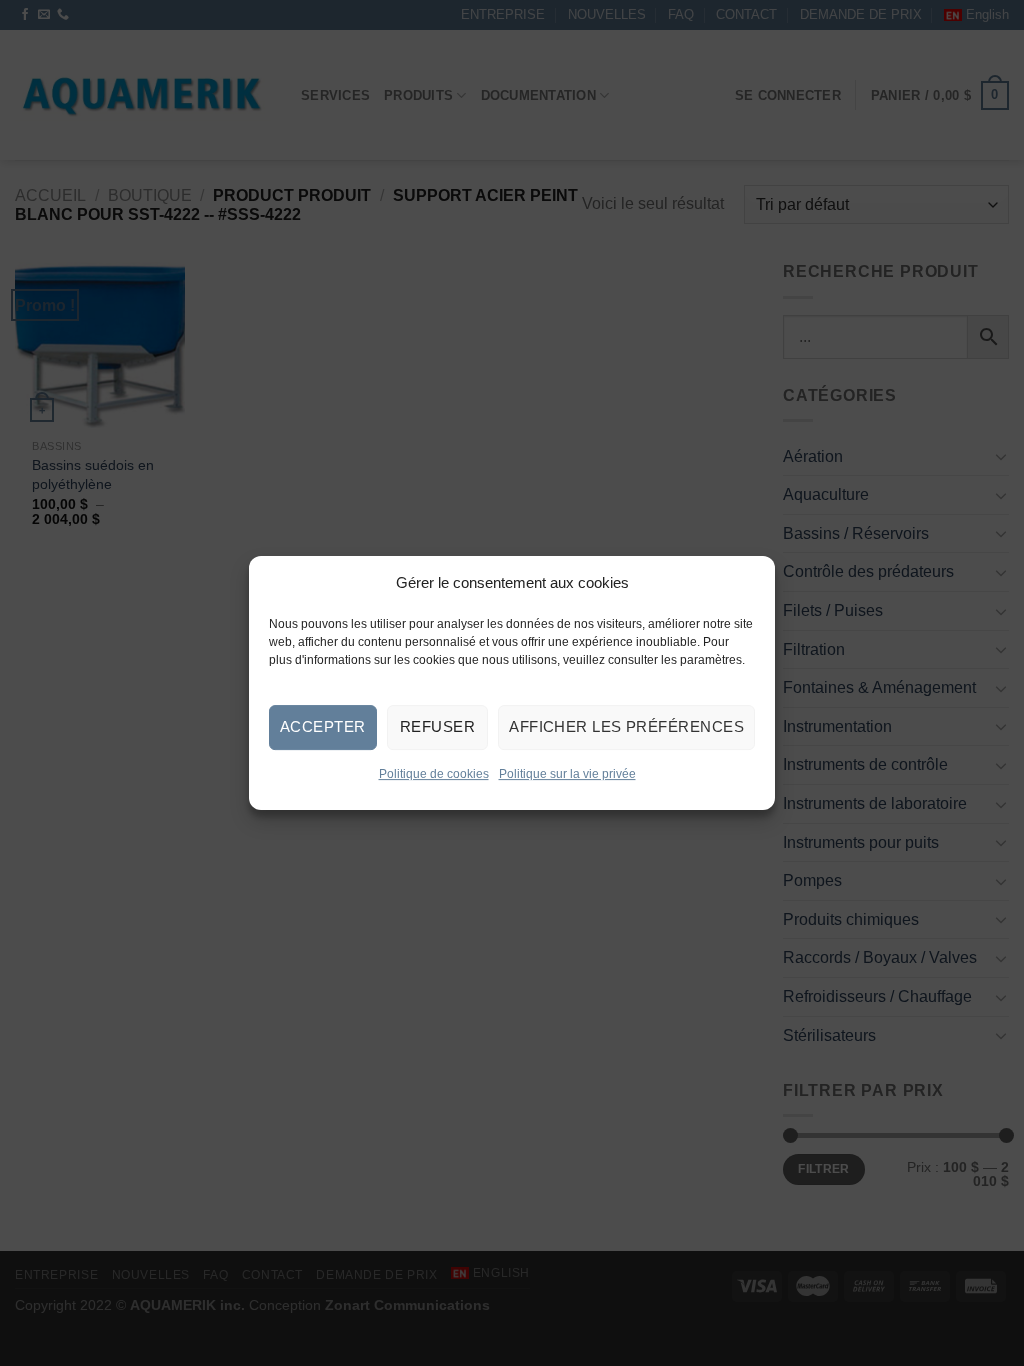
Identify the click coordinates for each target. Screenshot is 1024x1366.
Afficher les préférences (626, 726)
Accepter (323, 726)
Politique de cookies (434, 774)
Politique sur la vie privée (567, 774)
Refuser (437, 726)
